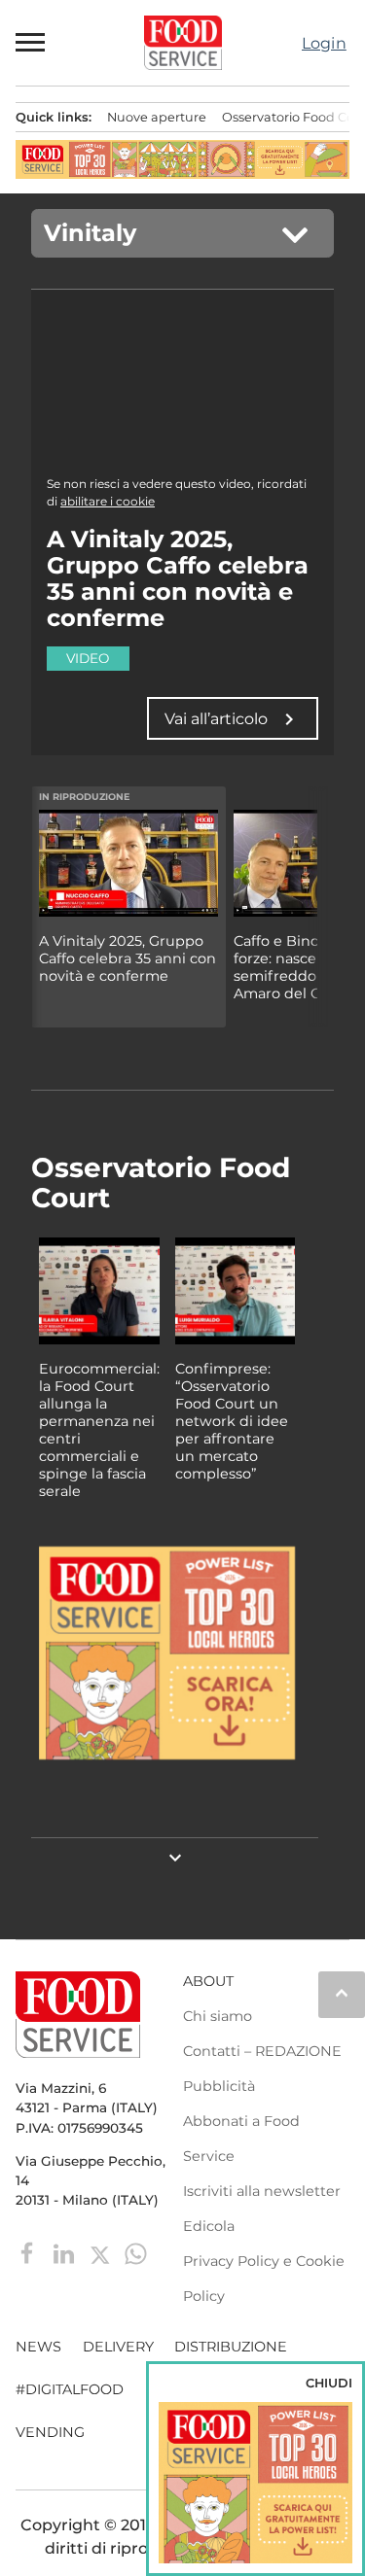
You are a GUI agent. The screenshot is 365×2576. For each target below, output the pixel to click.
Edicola (209, 2226)
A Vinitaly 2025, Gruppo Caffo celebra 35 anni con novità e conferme (128, 958)
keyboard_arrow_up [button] (342, 1993)
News (38, 2347)
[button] (31, 43)
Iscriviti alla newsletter (262, 2191)
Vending (50, 2432)
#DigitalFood (70, 2389)
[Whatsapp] (136, 2253)
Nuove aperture (157, 117)
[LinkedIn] (66, 2253)
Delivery (118, 2347)
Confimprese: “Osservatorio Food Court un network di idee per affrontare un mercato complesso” (232, 1421)
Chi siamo (218, 2016)
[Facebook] (30, 2253)
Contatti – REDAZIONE (262, 2051)
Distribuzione (231, 2347)
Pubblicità (219, 2086)
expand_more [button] (175, 1858)
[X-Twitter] (102, 2253)
